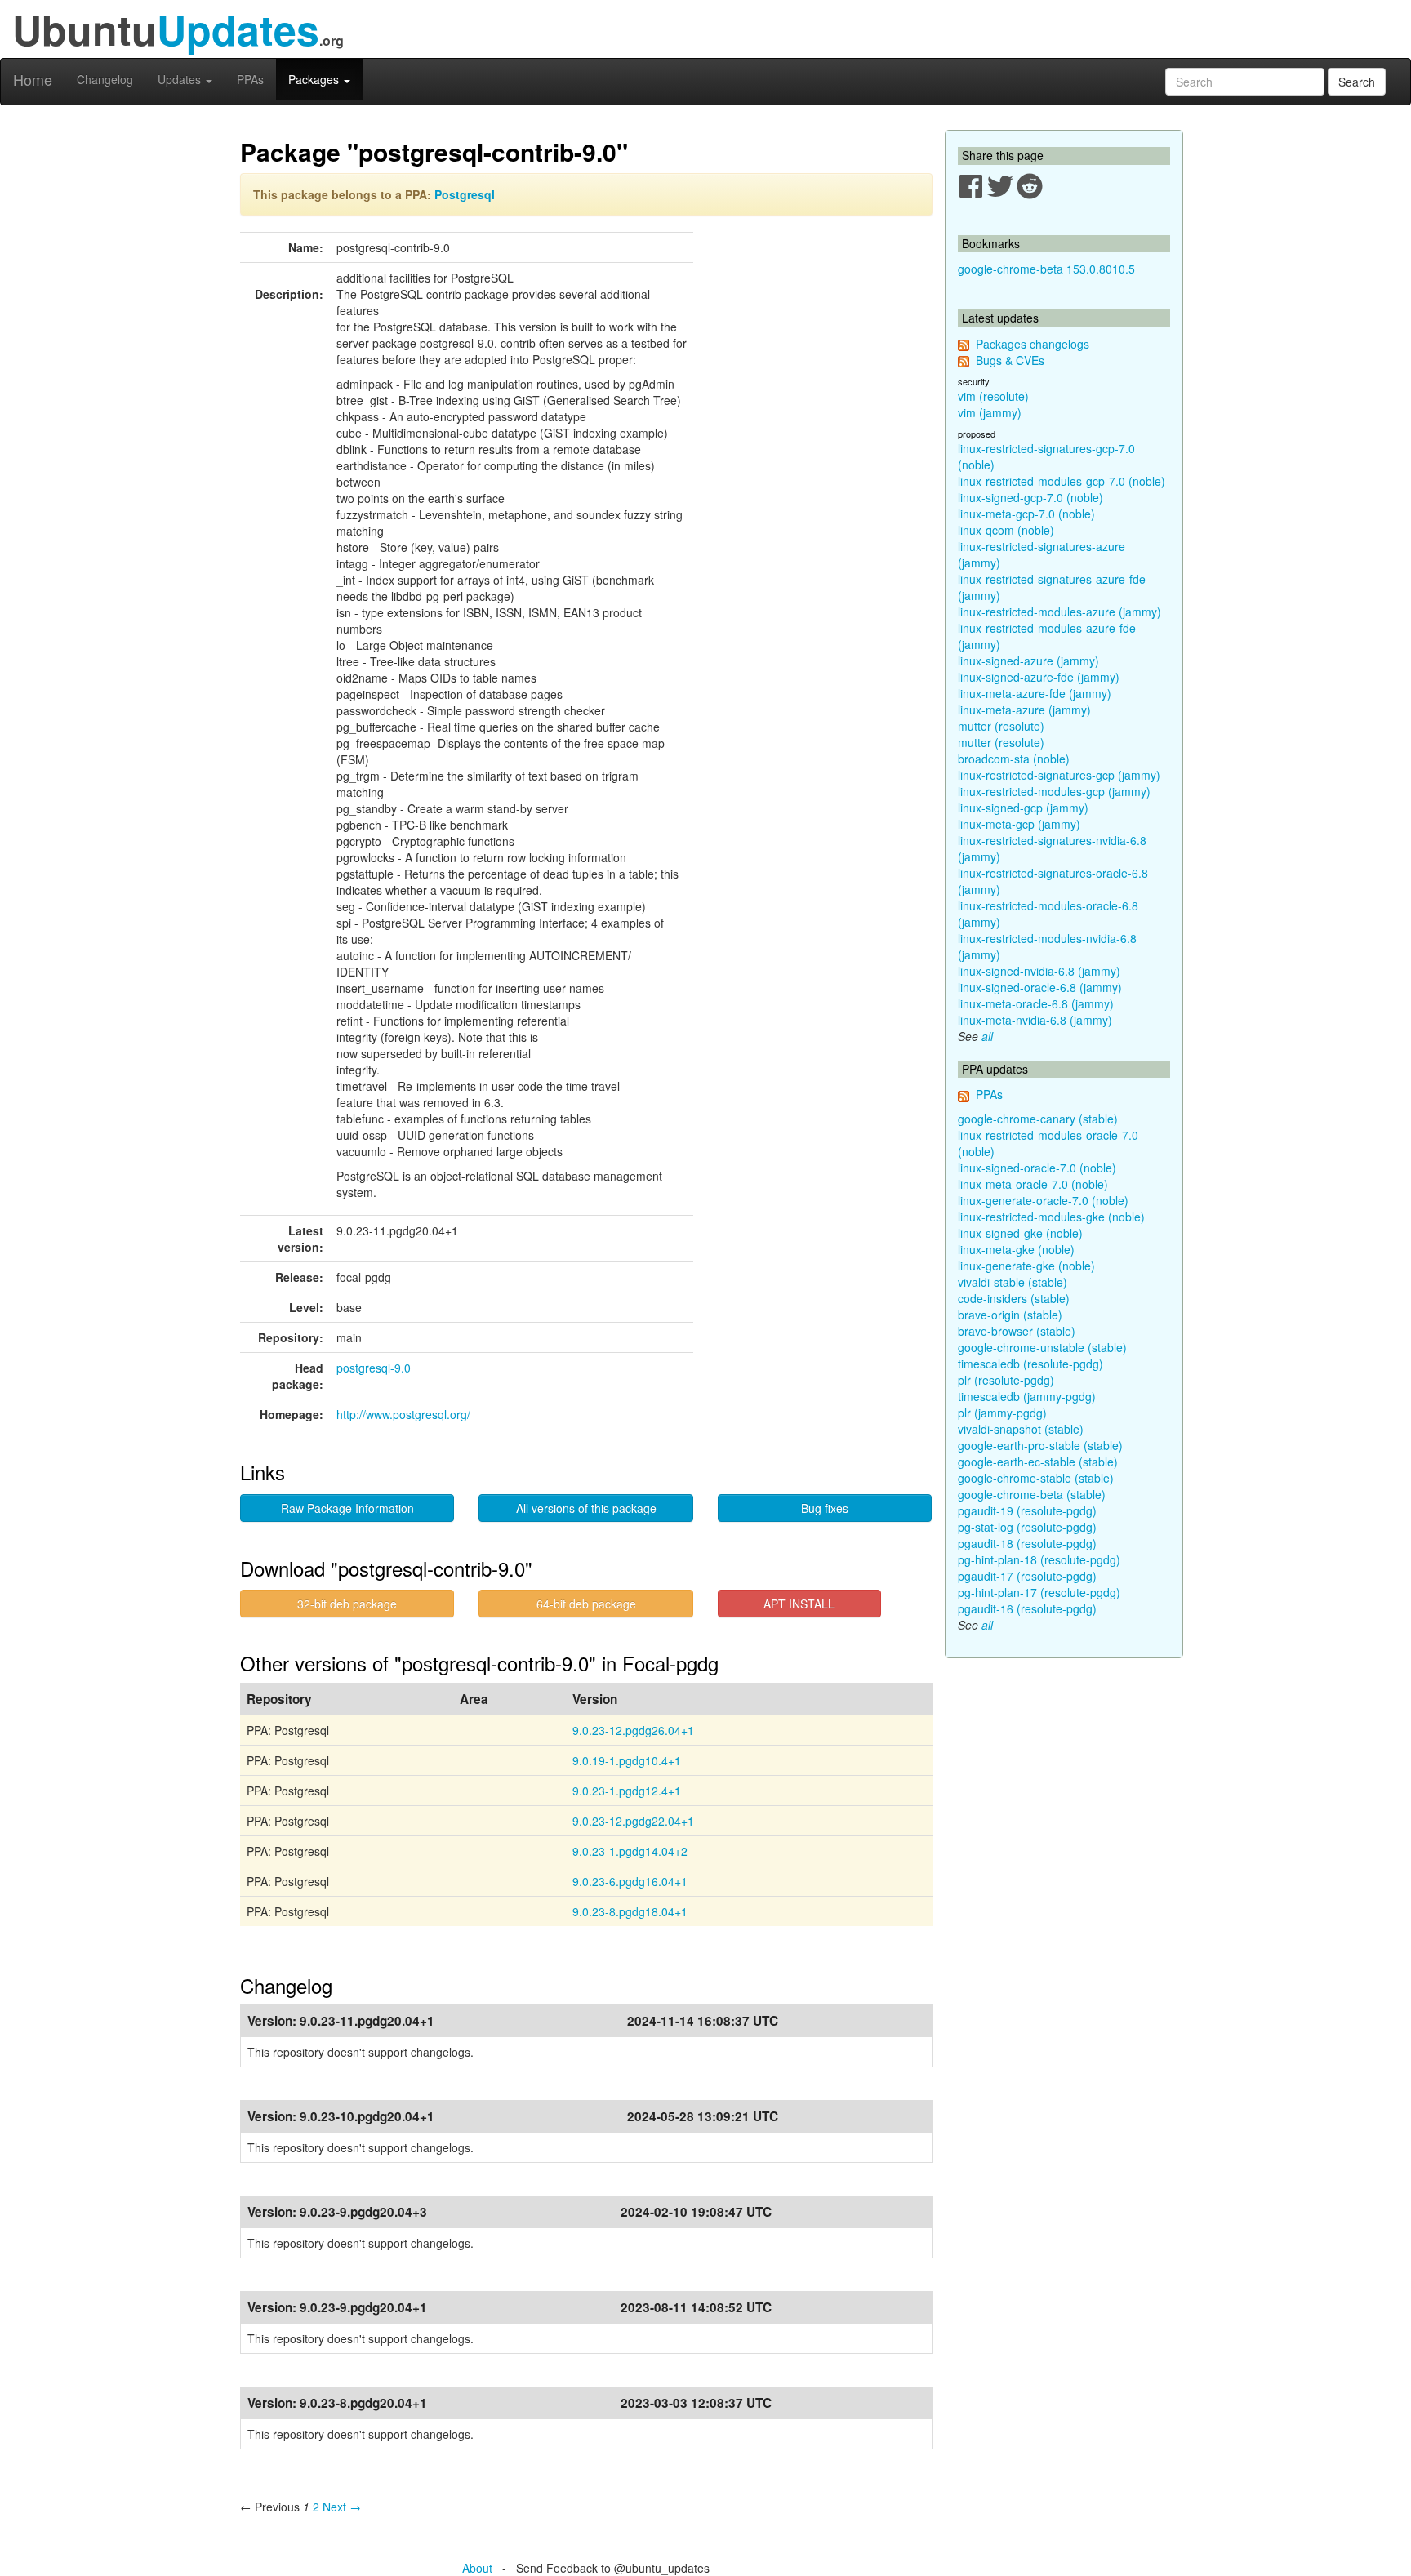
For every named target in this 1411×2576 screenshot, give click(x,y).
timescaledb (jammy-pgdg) (1027, 1396)
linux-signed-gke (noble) (1020, 1233)
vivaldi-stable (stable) (1013, 1282)
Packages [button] (315, 79)
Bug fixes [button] (825, 1508)
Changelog (105, 79)
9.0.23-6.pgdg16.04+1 (630, 1881)
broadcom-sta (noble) (1014, 759)
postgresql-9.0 (374, 1368)
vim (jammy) (990, 412)
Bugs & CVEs (1010, 360)
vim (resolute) (993, 396)
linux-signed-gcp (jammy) (1023, 808)
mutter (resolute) (1001, 726)
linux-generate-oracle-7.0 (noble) (1043, 1200)
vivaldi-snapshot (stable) (1021, 1429)
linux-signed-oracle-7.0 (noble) (1037, 1168)
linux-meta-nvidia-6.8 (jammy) (1035, 1020)
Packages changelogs (1033, 344)
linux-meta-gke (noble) (1016, 1249)
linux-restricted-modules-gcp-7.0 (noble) (1062, 481)
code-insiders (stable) (1014, 1298)
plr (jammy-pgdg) (1002, 1413)
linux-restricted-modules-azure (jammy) (1059, 612)
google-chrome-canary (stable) (1038, 1119)
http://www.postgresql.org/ (403, 1414)
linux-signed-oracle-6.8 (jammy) (1040, 987)
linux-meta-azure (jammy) (1024, 710)
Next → (342, 2507)
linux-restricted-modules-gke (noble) (1051, 1217)
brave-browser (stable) (1017, 1331)
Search (1357, 82)
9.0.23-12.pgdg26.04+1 (633, 1730)
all (987, 1036)
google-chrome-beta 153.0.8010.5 (1046, 269)
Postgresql (465, 194)
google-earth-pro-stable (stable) (1040, 1445)
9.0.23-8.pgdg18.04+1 (630, 1911)
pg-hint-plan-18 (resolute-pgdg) (1039, 1559)
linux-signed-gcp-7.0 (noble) (1030, 497)
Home (33, 79)
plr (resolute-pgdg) (1006, 1380)
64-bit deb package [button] (586, 1604)
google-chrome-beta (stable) (1032, 1494)
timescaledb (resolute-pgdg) (1030, 1364)
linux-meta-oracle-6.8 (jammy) (1036, 1003)
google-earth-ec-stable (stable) (1038, 1462)
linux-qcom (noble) (1006, 530)
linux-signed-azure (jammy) (1028, 661)
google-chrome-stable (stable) (1036, 1478)
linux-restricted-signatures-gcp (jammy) (1059, 775)
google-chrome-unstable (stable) (1042, 1347)
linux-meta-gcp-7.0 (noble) (1026, 514)
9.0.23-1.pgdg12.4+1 (627, 1791)
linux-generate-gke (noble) (1026, 1266)
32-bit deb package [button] (347, 1604)
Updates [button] (181, 79)
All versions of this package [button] (586, 1508)
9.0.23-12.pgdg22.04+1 (633, 1821)
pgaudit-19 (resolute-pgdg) (1027, 1510)
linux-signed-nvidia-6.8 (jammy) (1039, 971)
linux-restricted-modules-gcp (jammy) (1054, 791)
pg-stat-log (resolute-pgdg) (1027, 1527)
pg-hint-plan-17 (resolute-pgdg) (1039, 1592)
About (477, 2568)
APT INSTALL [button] (799, 1604)
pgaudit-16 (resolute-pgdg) (1027, 1608)
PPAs (250, 79)
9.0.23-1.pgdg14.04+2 (630, 1851)
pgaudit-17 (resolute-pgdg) (1027, 1576)
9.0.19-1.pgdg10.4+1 (627, 1760)
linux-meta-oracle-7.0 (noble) (1033, 1184)
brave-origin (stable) (1010, 1315)
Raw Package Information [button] (347, 1508)
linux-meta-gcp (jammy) (1019, 824)
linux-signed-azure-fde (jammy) (1039, 677)
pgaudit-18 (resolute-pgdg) (1027, 1543)
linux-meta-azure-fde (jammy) (1035, 693)
